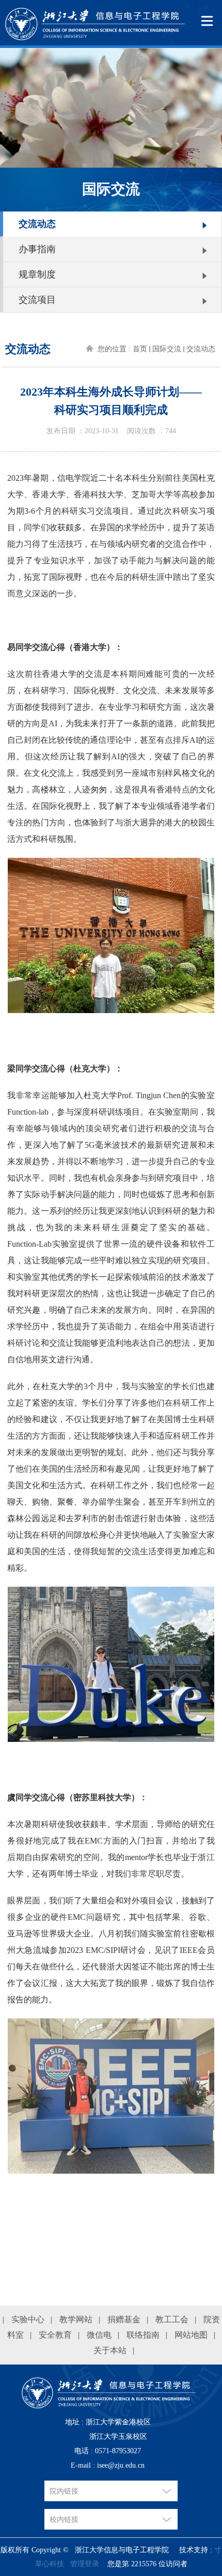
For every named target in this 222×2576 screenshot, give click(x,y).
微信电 (99, 2335)
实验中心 (28, 2319)
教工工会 (172, 2319)
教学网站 (76, 2319)
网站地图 (191, 2335)
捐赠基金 (124, 2319)
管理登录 (85, 2564)
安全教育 (55, 2335)
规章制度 (37, 274)
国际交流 (167, 349)
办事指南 (37, 249)
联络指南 (143, 2335)
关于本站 (110, 2350)
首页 (140, 349)
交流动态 (37, 224)
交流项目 (37, 300)
